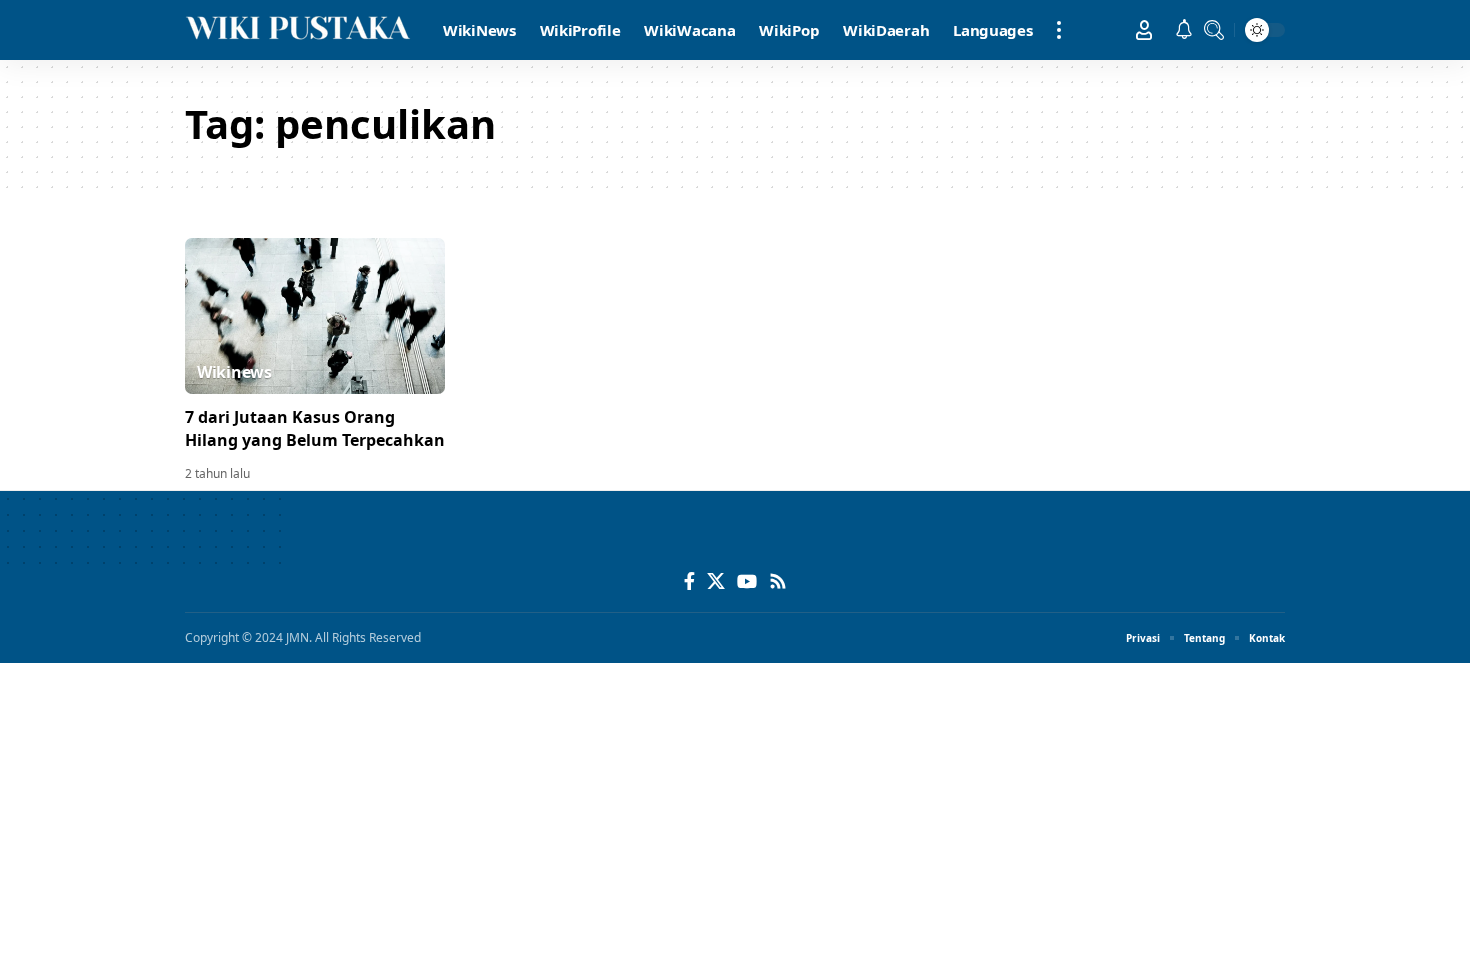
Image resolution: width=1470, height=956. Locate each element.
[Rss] (778, 581)
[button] (1059, 30)
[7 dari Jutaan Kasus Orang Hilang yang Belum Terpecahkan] (315, 316)
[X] (716, 581)
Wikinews (234, 372)
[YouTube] (747, 581)
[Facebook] (689, 581)
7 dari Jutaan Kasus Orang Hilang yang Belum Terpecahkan (315, 428)
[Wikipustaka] (298, 30)
